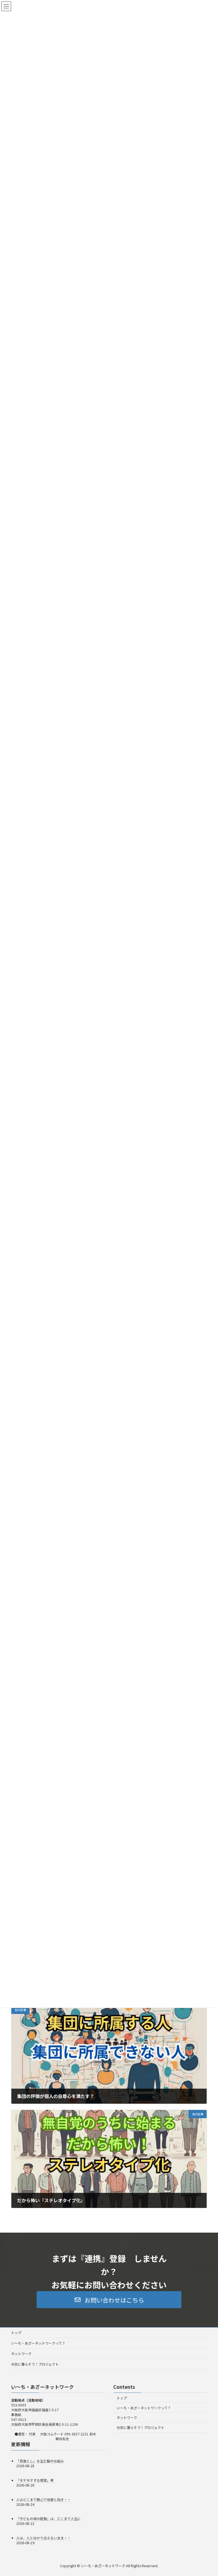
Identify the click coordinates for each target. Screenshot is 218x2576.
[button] (109, 2300)
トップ (16, 2332)
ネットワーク (21, 2353)
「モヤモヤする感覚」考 (35, 2480)
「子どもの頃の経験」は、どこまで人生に (49, 2518)
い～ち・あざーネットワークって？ (38, 2343)
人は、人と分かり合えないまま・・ (43, 2538)
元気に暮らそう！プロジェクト (35, 2364)
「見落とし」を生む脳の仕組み (40, 2461)
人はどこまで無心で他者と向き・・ (43, 2499)
